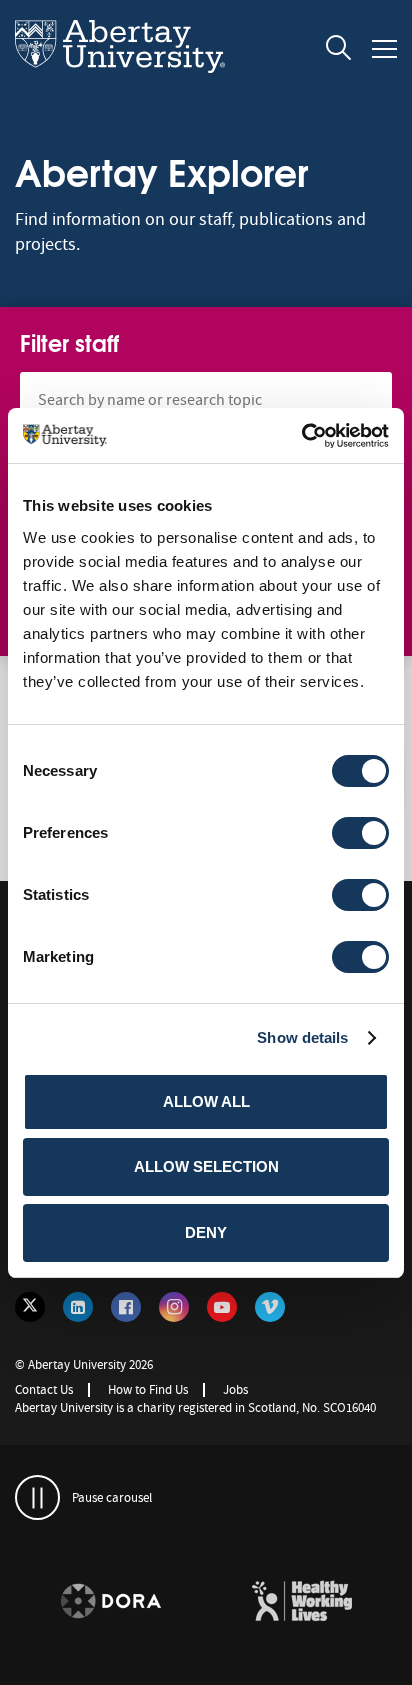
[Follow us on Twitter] (30, 1307)
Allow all (206, 1101)
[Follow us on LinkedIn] (78, 1307)
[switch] (360, 833)
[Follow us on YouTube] (222, 1307)
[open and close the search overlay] (339, 51)
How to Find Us (148, 1389)
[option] (110, 1604)
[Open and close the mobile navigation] (384, 49)
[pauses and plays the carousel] (37, 1497)
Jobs (235, 1389)
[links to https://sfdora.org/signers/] (111, 1602)
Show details (302, 1037)
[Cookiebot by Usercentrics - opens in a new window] (301, 436)
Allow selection (206, 1166)
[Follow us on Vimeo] (270, 1307)
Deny (206, 1232)
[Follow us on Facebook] (126, 1307)
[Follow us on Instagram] (174, 1307)
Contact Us (44, 1389)
